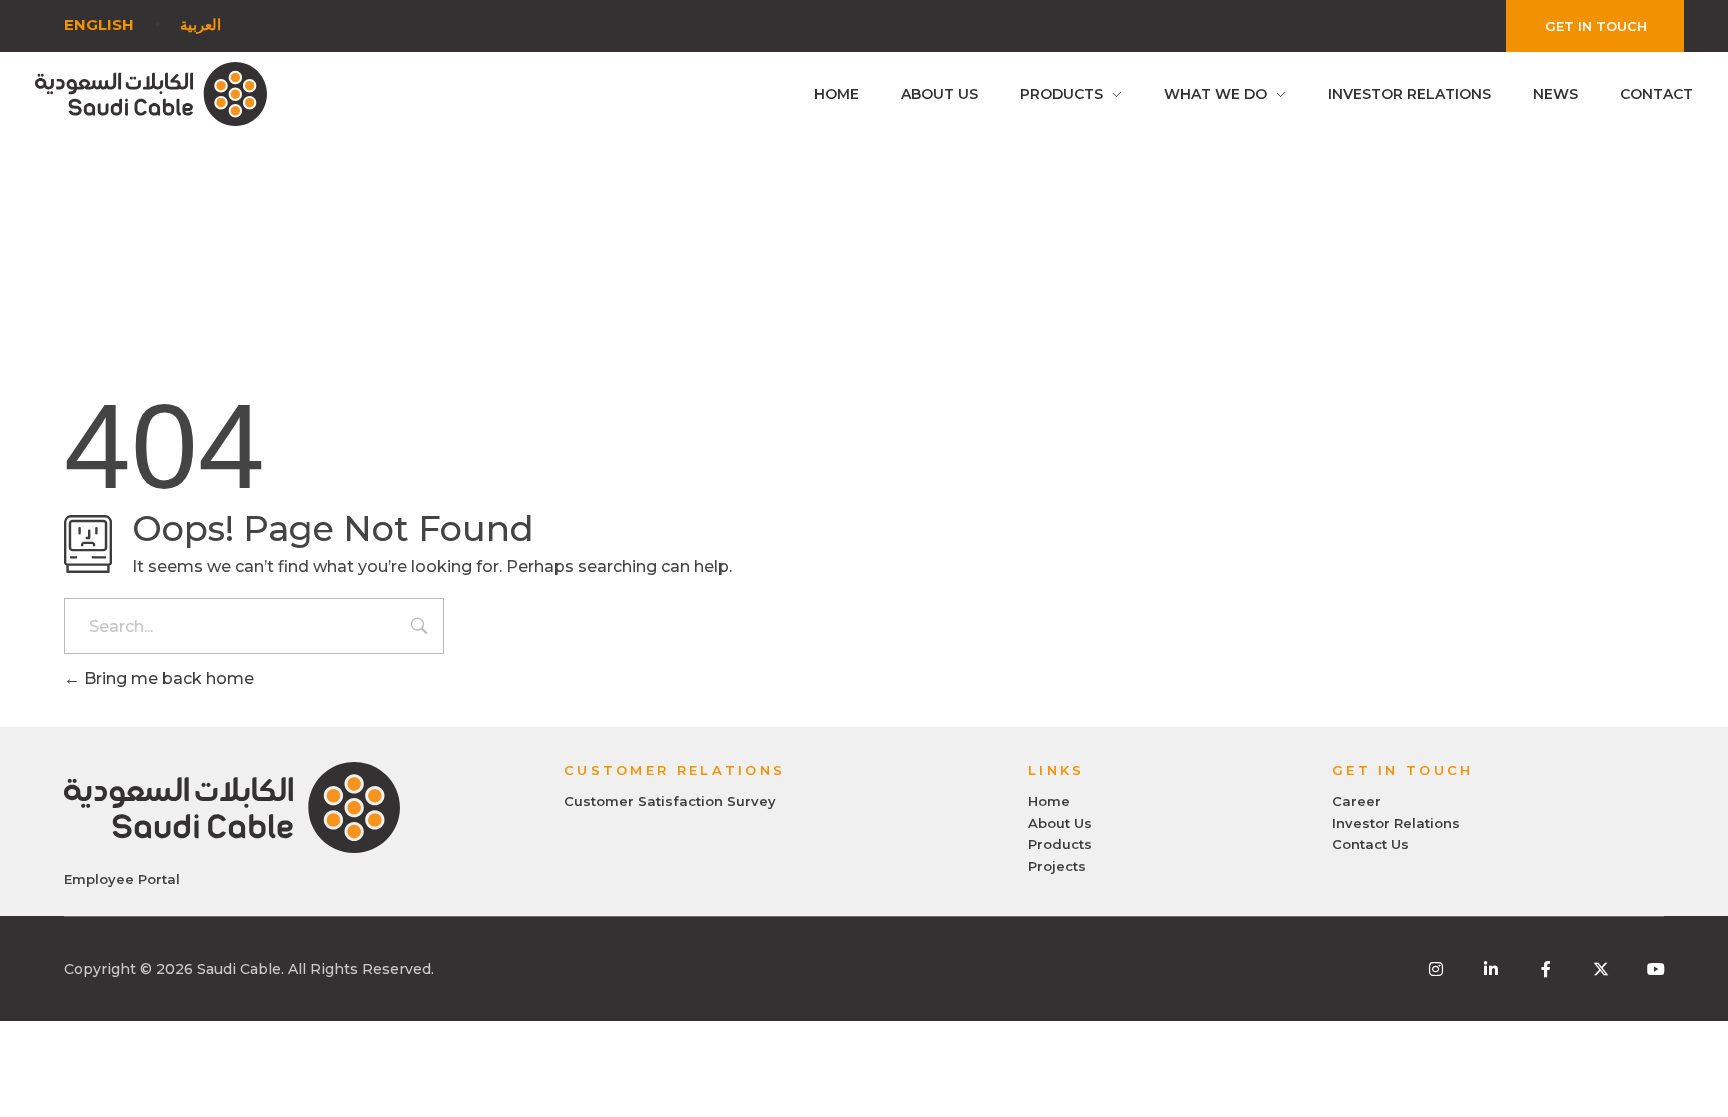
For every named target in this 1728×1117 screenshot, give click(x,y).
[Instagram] (1436, 969)
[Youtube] (1656, 969)
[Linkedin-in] (1491, 969)
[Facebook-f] (1546, 969)
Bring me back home (167, 678)
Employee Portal (122, 879)
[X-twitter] (1601, 969)
